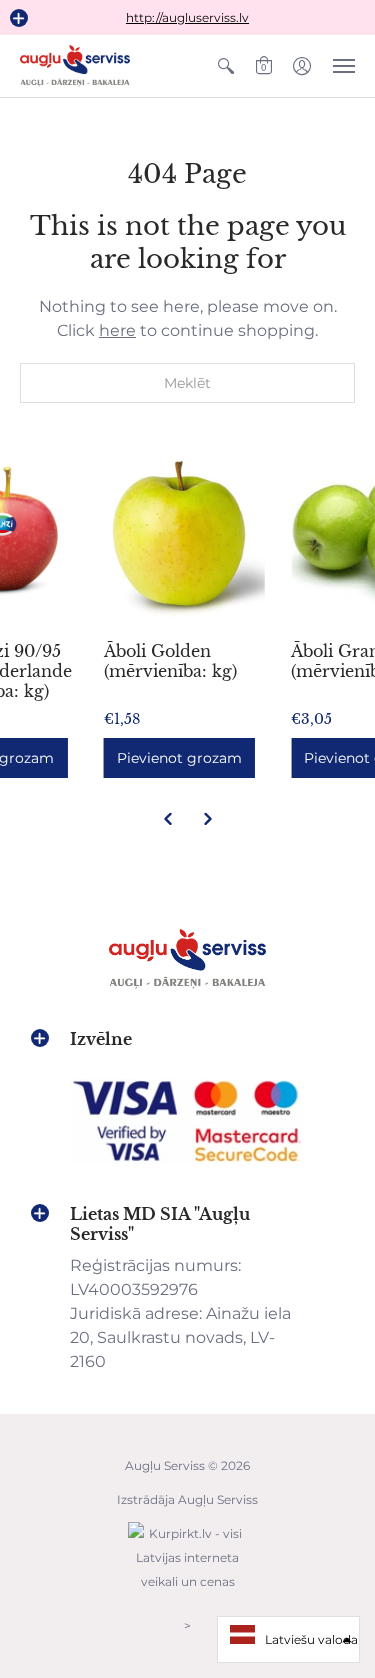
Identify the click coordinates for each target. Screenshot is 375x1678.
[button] (19, 18)
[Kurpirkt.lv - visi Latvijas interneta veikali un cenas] (188, 1591)
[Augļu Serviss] (75, 66)
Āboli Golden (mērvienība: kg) (170, 661)
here (117, 330)
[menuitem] (226, 66)
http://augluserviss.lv (187, 17)
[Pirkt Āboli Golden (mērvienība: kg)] (188, 537)
